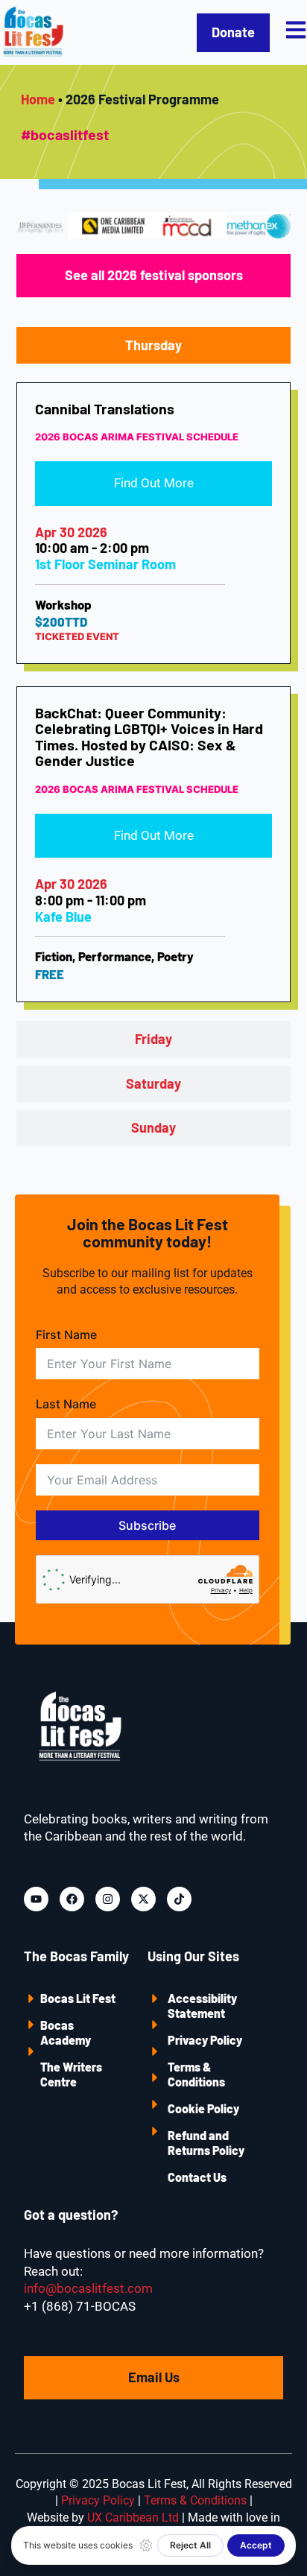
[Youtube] (36, 1899)
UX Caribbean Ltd (133, 2518)
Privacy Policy (205, 2040)
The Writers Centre (71, 2074)
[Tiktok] (179, 1899)
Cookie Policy (203, 2108)
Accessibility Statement (202, 2006)
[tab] (154, 345)
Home (38, 99)
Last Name (66, 1404)
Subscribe (147, 1525)
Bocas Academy (66, 2032)
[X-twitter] (143, 1899)
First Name (66, 1335)
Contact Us (197, 2177)
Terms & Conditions (196, 2074)
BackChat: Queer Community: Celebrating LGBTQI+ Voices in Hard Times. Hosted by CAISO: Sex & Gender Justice (149, 737)
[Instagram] (108, 1899)
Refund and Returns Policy (206, 2143)
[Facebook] (72, 1899)
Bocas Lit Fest (78, 1998)
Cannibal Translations (105, 408)
